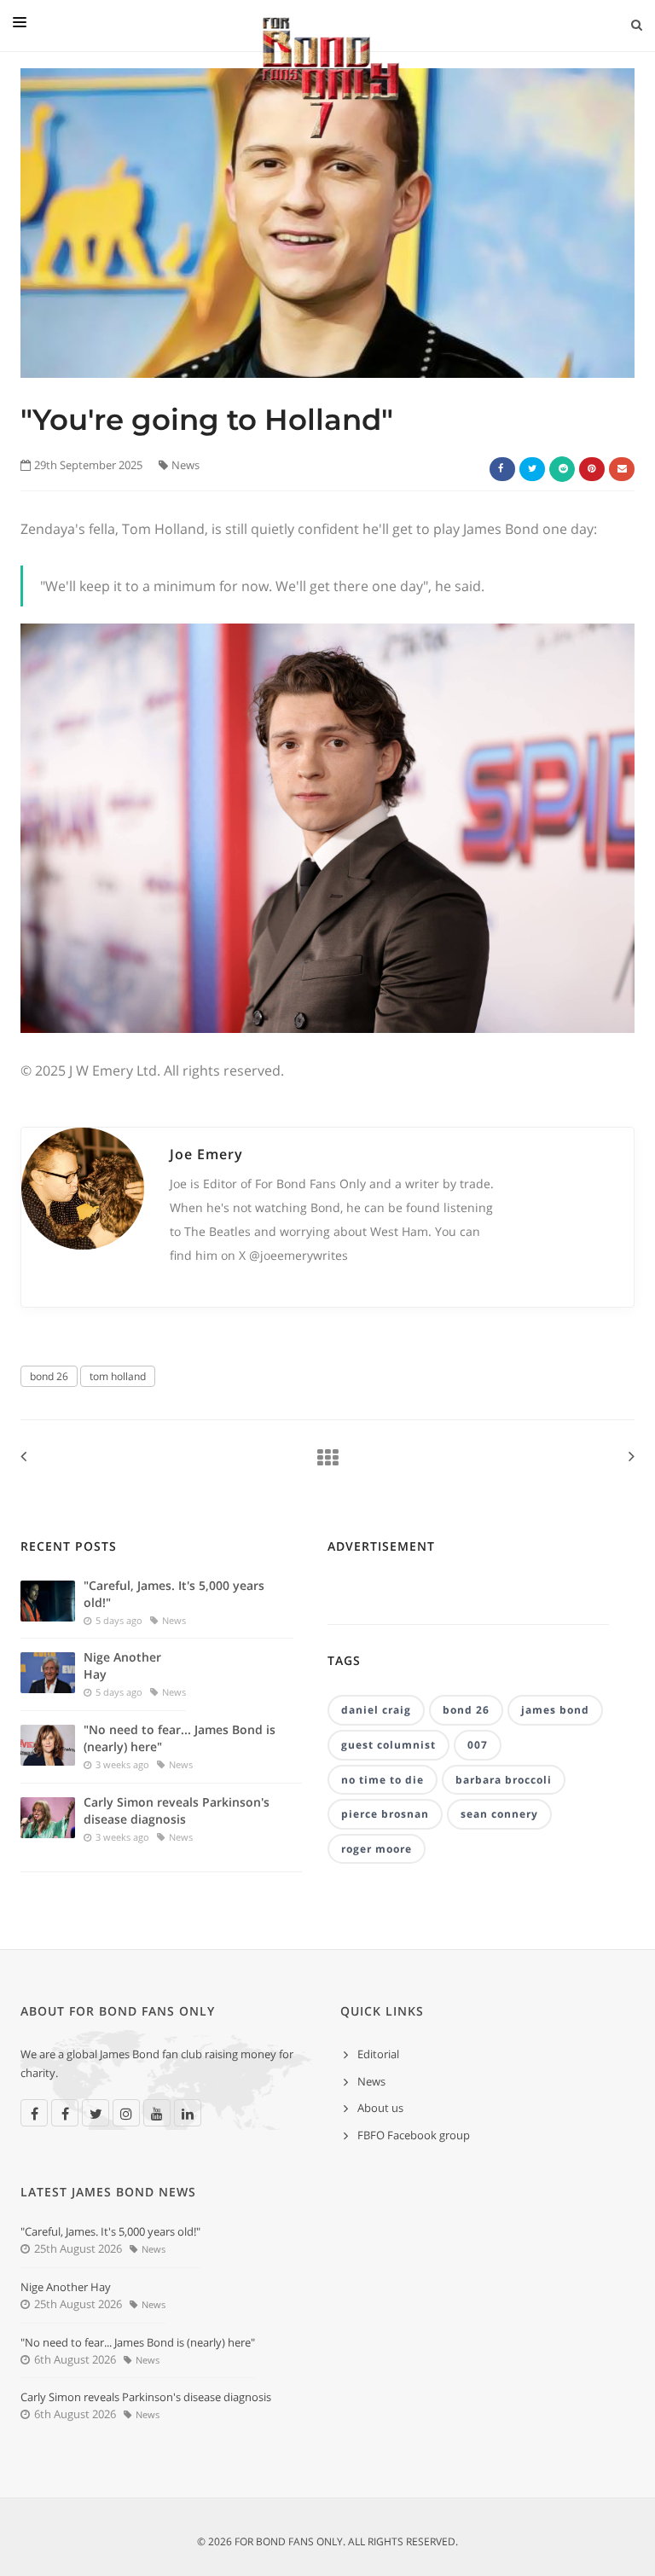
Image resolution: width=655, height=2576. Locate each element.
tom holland (118, 1376)
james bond (555, 1710)
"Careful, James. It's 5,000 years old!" (174, 1594)
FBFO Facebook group (414, 2135)
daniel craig (376, 1710)
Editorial (378, 2054)
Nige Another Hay (122, 1665)
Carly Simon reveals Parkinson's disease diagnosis (177, 1810)
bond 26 (49, 1376)
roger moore (377, 1849)
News (185, 465)
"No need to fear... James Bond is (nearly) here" (180, 1738)
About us (380, 2108)
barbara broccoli (504, 1780)
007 (478, 1745)
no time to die (383, 1780)
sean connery (499, 1814)
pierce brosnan (385, 1814)
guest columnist (388, 1745)
